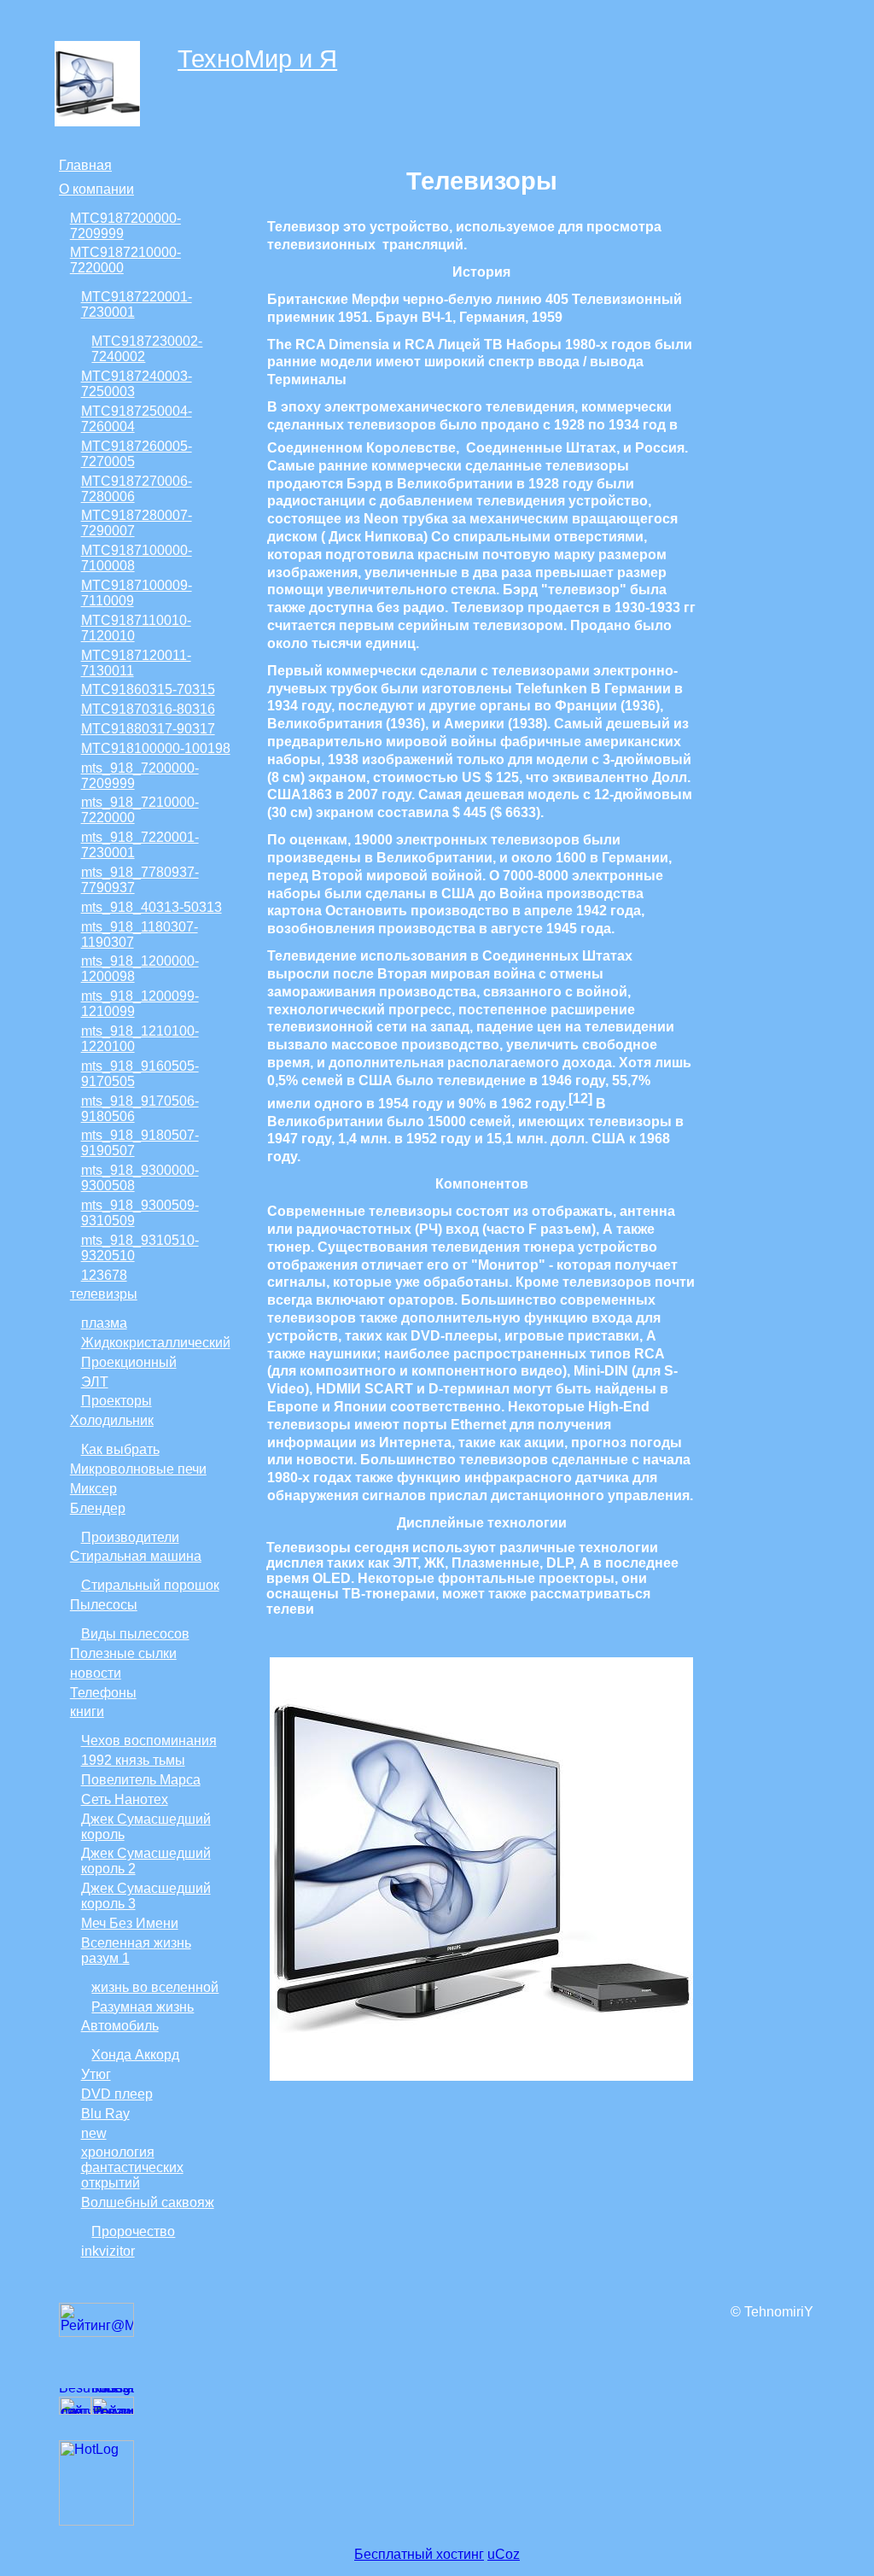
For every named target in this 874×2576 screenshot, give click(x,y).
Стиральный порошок (150, 1585)
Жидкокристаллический (156, 1343)
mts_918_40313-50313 (151, 907)
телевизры (104, 1294)
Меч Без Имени (130, 1923)
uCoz (504, 2554)
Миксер (93, 1489)
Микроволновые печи (138, 1469)
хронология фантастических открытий (132, 2167)
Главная (85, 165)
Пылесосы (104, 1605)
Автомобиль (120, 2026)
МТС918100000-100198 (156, 748)
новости (96, 1673)
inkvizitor (108, 2251)
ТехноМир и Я (257, 59)
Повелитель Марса (141, 1780)
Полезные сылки (123, 1653)
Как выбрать (120, 1449)
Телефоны (103, 1693)
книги (87, 1711)
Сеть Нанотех (125, 1799)
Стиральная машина (136, 1556)
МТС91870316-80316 (148, 709)
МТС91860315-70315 (148, 689)
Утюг (96, 2074)
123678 (104, 1275)
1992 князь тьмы (133, 1760)
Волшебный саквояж (148, 2202)
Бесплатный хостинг (419, 2554)
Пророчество (133, 2231)
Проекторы (117, 1401)
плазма (104, 1323)
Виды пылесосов (135, 1634)
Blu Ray (105, 2114)
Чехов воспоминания (149, 1741)
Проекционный (129, 1362)
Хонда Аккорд (135, 2055)
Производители (130, 1537)
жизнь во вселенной (155, 1987)
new (94, 2133)
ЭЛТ (95, 1382)
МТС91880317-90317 (148, 729)
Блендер (98, 1508)
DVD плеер (117, 2094)
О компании (96, 189)
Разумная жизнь (143, 2007)
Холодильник (112, 1420)
